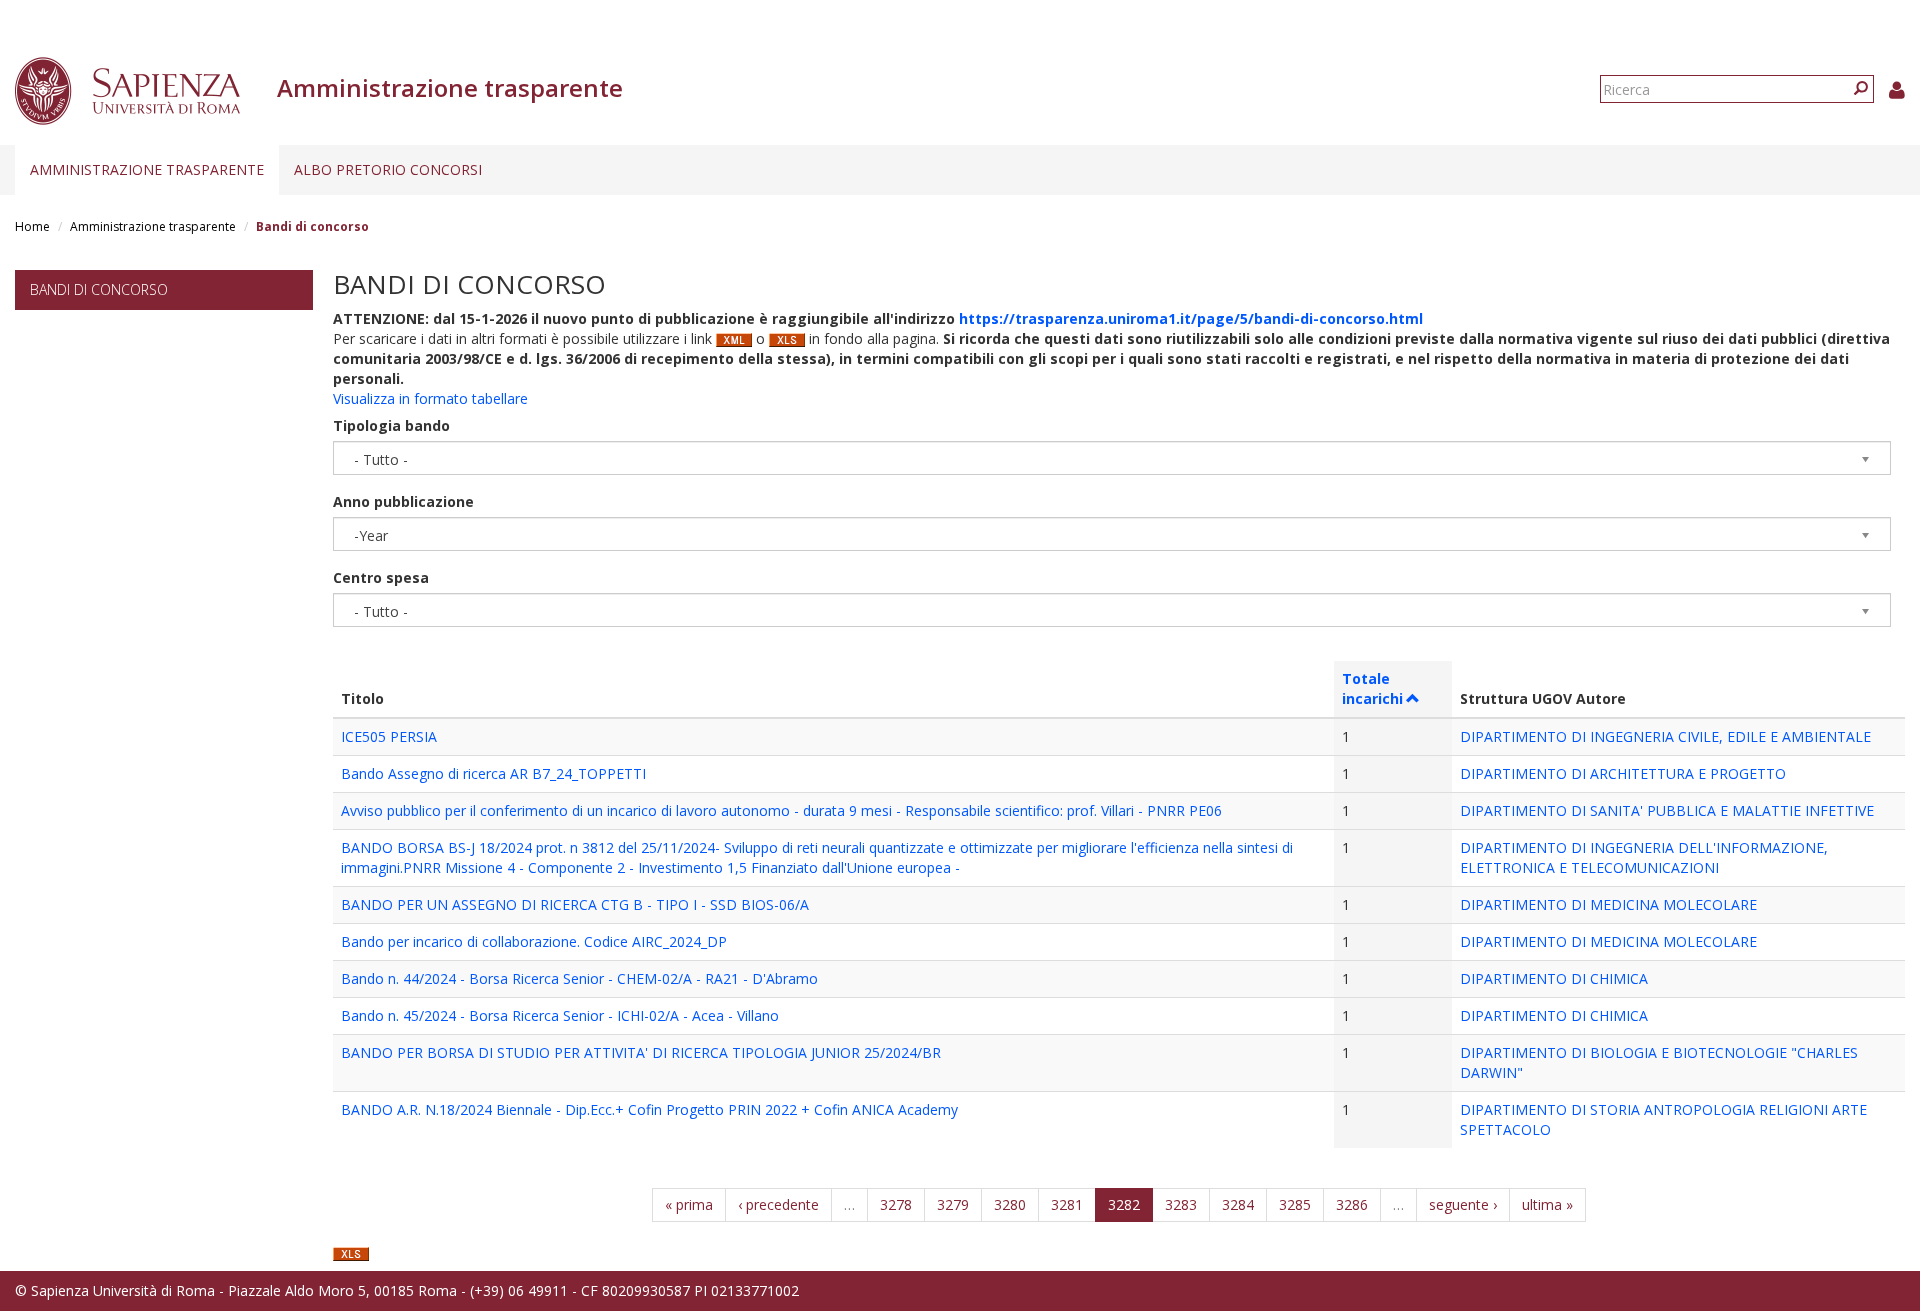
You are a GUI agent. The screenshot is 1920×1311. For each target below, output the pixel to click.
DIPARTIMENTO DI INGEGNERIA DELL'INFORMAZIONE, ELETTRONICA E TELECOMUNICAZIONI (1644, 857)
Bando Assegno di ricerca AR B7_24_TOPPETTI (493, 773)
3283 (1181, 1204)
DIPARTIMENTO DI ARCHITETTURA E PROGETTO (1623, 773)
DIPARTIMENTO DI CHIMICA (1554, 978)
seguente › (1463, 1204)
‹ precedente (778, 1204)
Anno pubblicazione (403, 501)
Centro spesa (381, 577)
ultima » (1547, 1204)
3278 (896, 1204)
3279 (953, 1204)
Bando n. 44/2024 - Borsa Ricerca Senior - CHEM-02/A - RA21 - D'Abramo (579, 978)
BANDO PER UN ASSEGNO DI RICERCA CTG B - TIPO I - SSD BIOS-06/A (575, 904)
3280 (1010, 1204)
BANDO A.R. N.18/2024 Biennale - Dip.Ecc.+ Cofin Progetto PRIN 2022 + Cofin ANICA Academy (649, 1109)
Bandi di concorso (99, 289)
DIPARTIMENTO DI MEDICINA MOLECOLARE (1608, 904)
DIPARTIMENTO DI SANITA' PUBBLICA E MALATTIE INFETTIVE (1667, 810)
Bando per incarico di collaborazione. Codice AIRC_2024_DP (534, 941)
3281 (1067, 1204)
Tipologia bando (391, 425)
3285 (1295, 1204)
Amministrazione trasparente (147, 169)
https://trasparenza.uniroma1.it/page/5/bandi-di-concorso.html (1191, 318)
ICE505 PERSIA (389, 736)
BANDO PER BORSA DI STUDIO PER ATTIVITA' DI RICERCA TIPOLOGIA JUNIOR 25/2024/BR (641, 1052)
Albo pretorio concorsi (388, 169)
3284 (1238, 1204)
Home (32, 226)
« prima (689, 1204)
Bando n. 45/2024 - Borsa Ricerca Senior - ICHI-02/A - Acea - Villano (560, 1015)
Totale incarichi (1372, 688)
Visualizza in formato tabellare (430, 398)
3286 (1352, 1204)
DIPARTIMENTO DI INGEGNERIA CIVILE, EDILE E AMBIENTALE (1665, 736)
